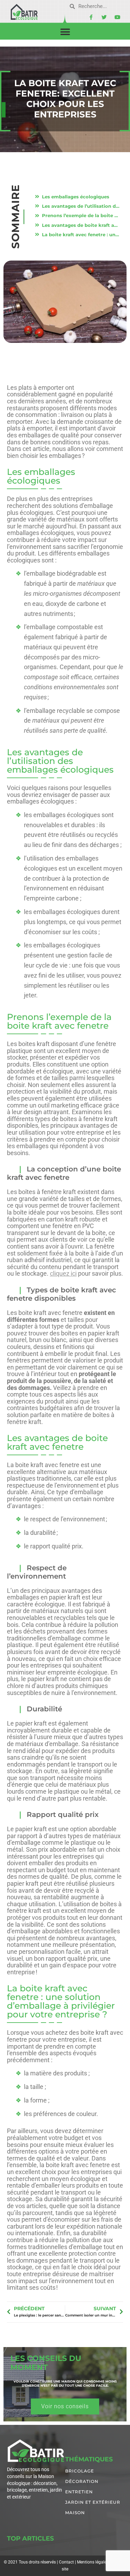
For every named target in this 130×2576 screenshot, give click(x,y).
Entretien (79, 2492)
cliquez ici (63, 1273)
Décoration (82, 2481)
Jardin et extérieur (93, 2502)
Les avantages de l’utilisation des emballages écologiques (81, 206)
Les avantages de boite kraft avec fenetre (81, 225)
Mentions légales (93, 2562)
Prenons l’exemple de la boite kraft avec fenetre (81, 215)
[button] (65, 32)
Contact (66, 2562)
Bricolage (80, 2471)
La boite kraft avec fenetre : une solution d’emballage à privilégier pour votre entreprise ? (81, 234)
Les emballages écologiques (76, 197)
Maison (75, 2513)
